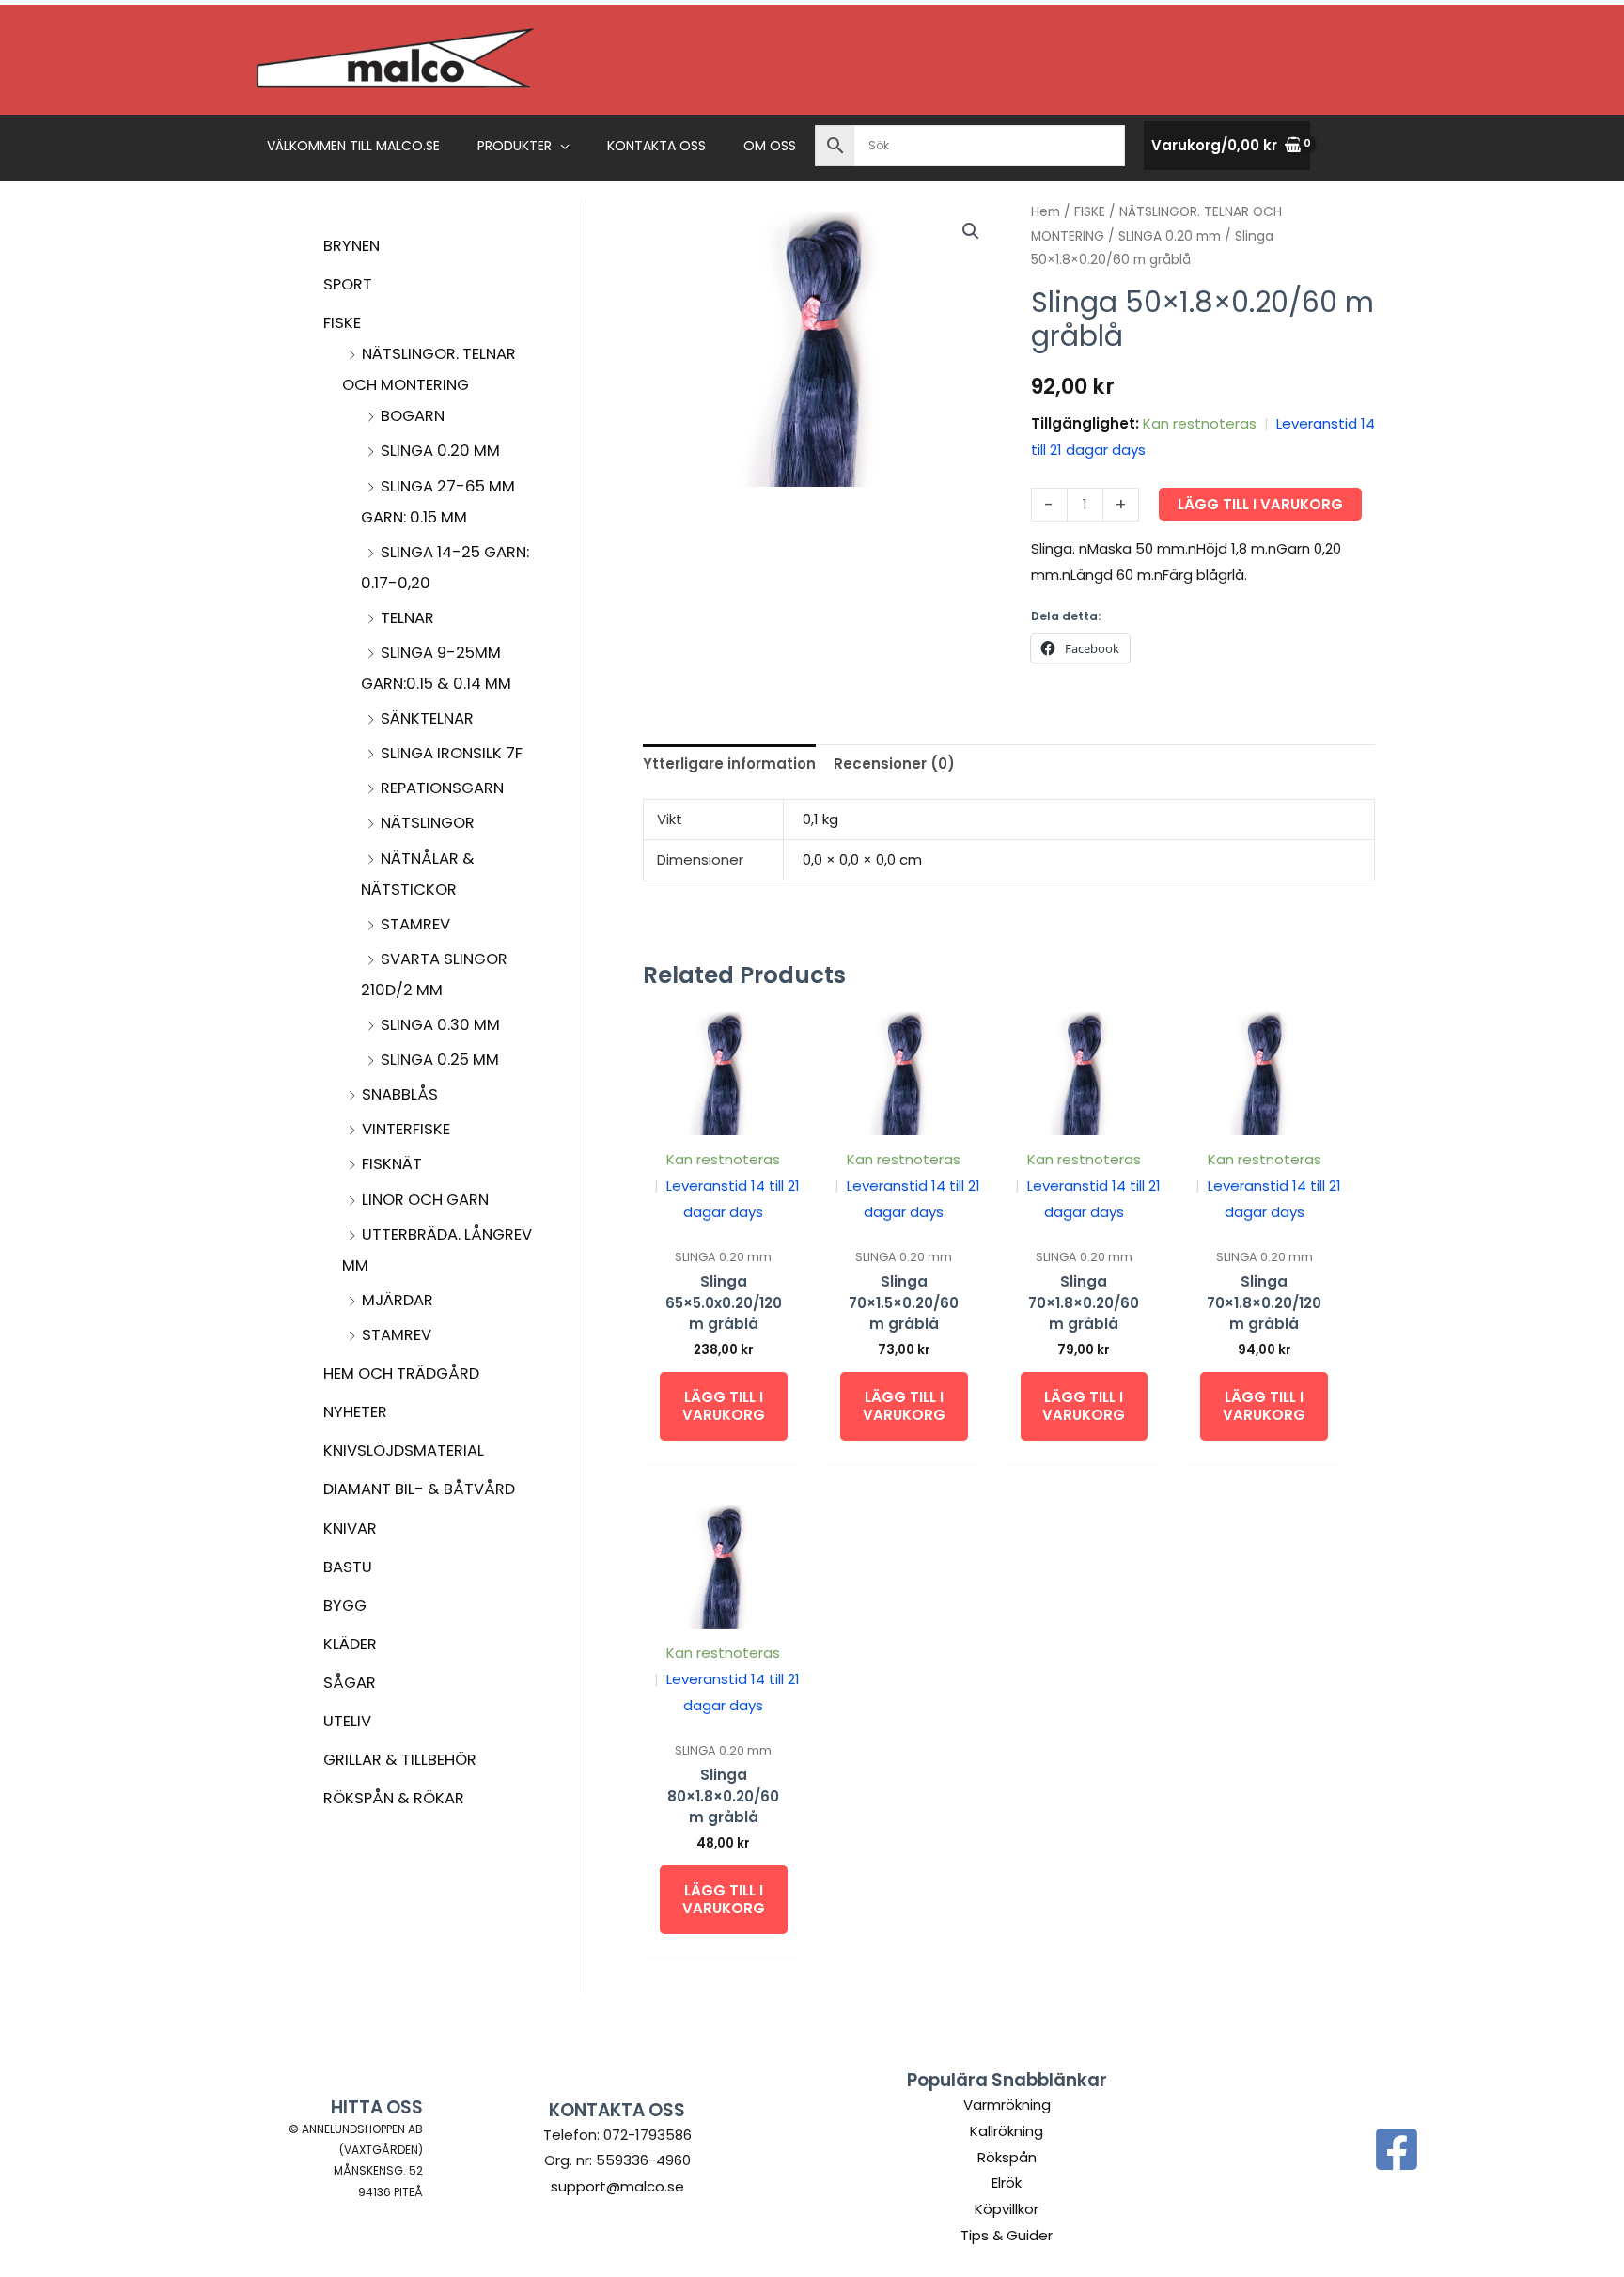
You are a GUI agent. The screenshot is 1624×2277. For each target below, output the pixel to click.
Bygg (345, 1606)
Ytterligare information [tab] (729, 764)
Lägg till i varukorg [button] (724, 1406)
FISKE (342, 323)
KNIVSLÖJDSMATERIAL (404, 1450)
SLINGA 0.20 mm (440, 451)
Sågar (350, 1683)
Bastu (348, 1567)
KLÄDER (350, 1644)
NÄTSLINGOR (428, 823)
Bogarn (413, 416)
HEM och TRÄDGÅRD (401, 1373)
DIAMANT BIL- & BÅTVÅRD (419, 1489)
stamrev (397, 1335)
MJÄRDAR (398, 1300)
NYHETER (355, 1412)
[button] (561, 146)
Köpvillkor (1007, 2209)
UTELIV (347, 1721)
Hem (1046, 212)
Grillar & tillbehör (400, 1760)
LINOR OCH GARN (425, 1200)
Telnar (407, 618)
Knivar (350, 1528)
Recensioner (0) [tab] (894, 764)
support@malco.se (617, 2186)
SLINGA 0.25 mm (440, 1060)
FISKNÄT (392, 1164)
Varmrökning (1007, 2105)
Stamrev (415, 924)
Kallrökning (1007, 2131)
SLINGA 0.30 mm (440, 1025)
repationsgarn (442, 788)
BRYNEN (351, 246)
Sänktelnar (427, 718)
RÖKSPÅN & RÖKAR (394, 1798)
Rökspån (1007, 2157)
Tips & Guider (1007, 2235)
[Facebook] (1397, 2149)
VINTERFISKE (406, 1129)
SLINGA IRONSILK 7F (452, 753)
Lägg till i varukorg (1260, 504)
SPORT (348, 284)
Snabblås (400, 1094)
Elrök (1007, 2183)
